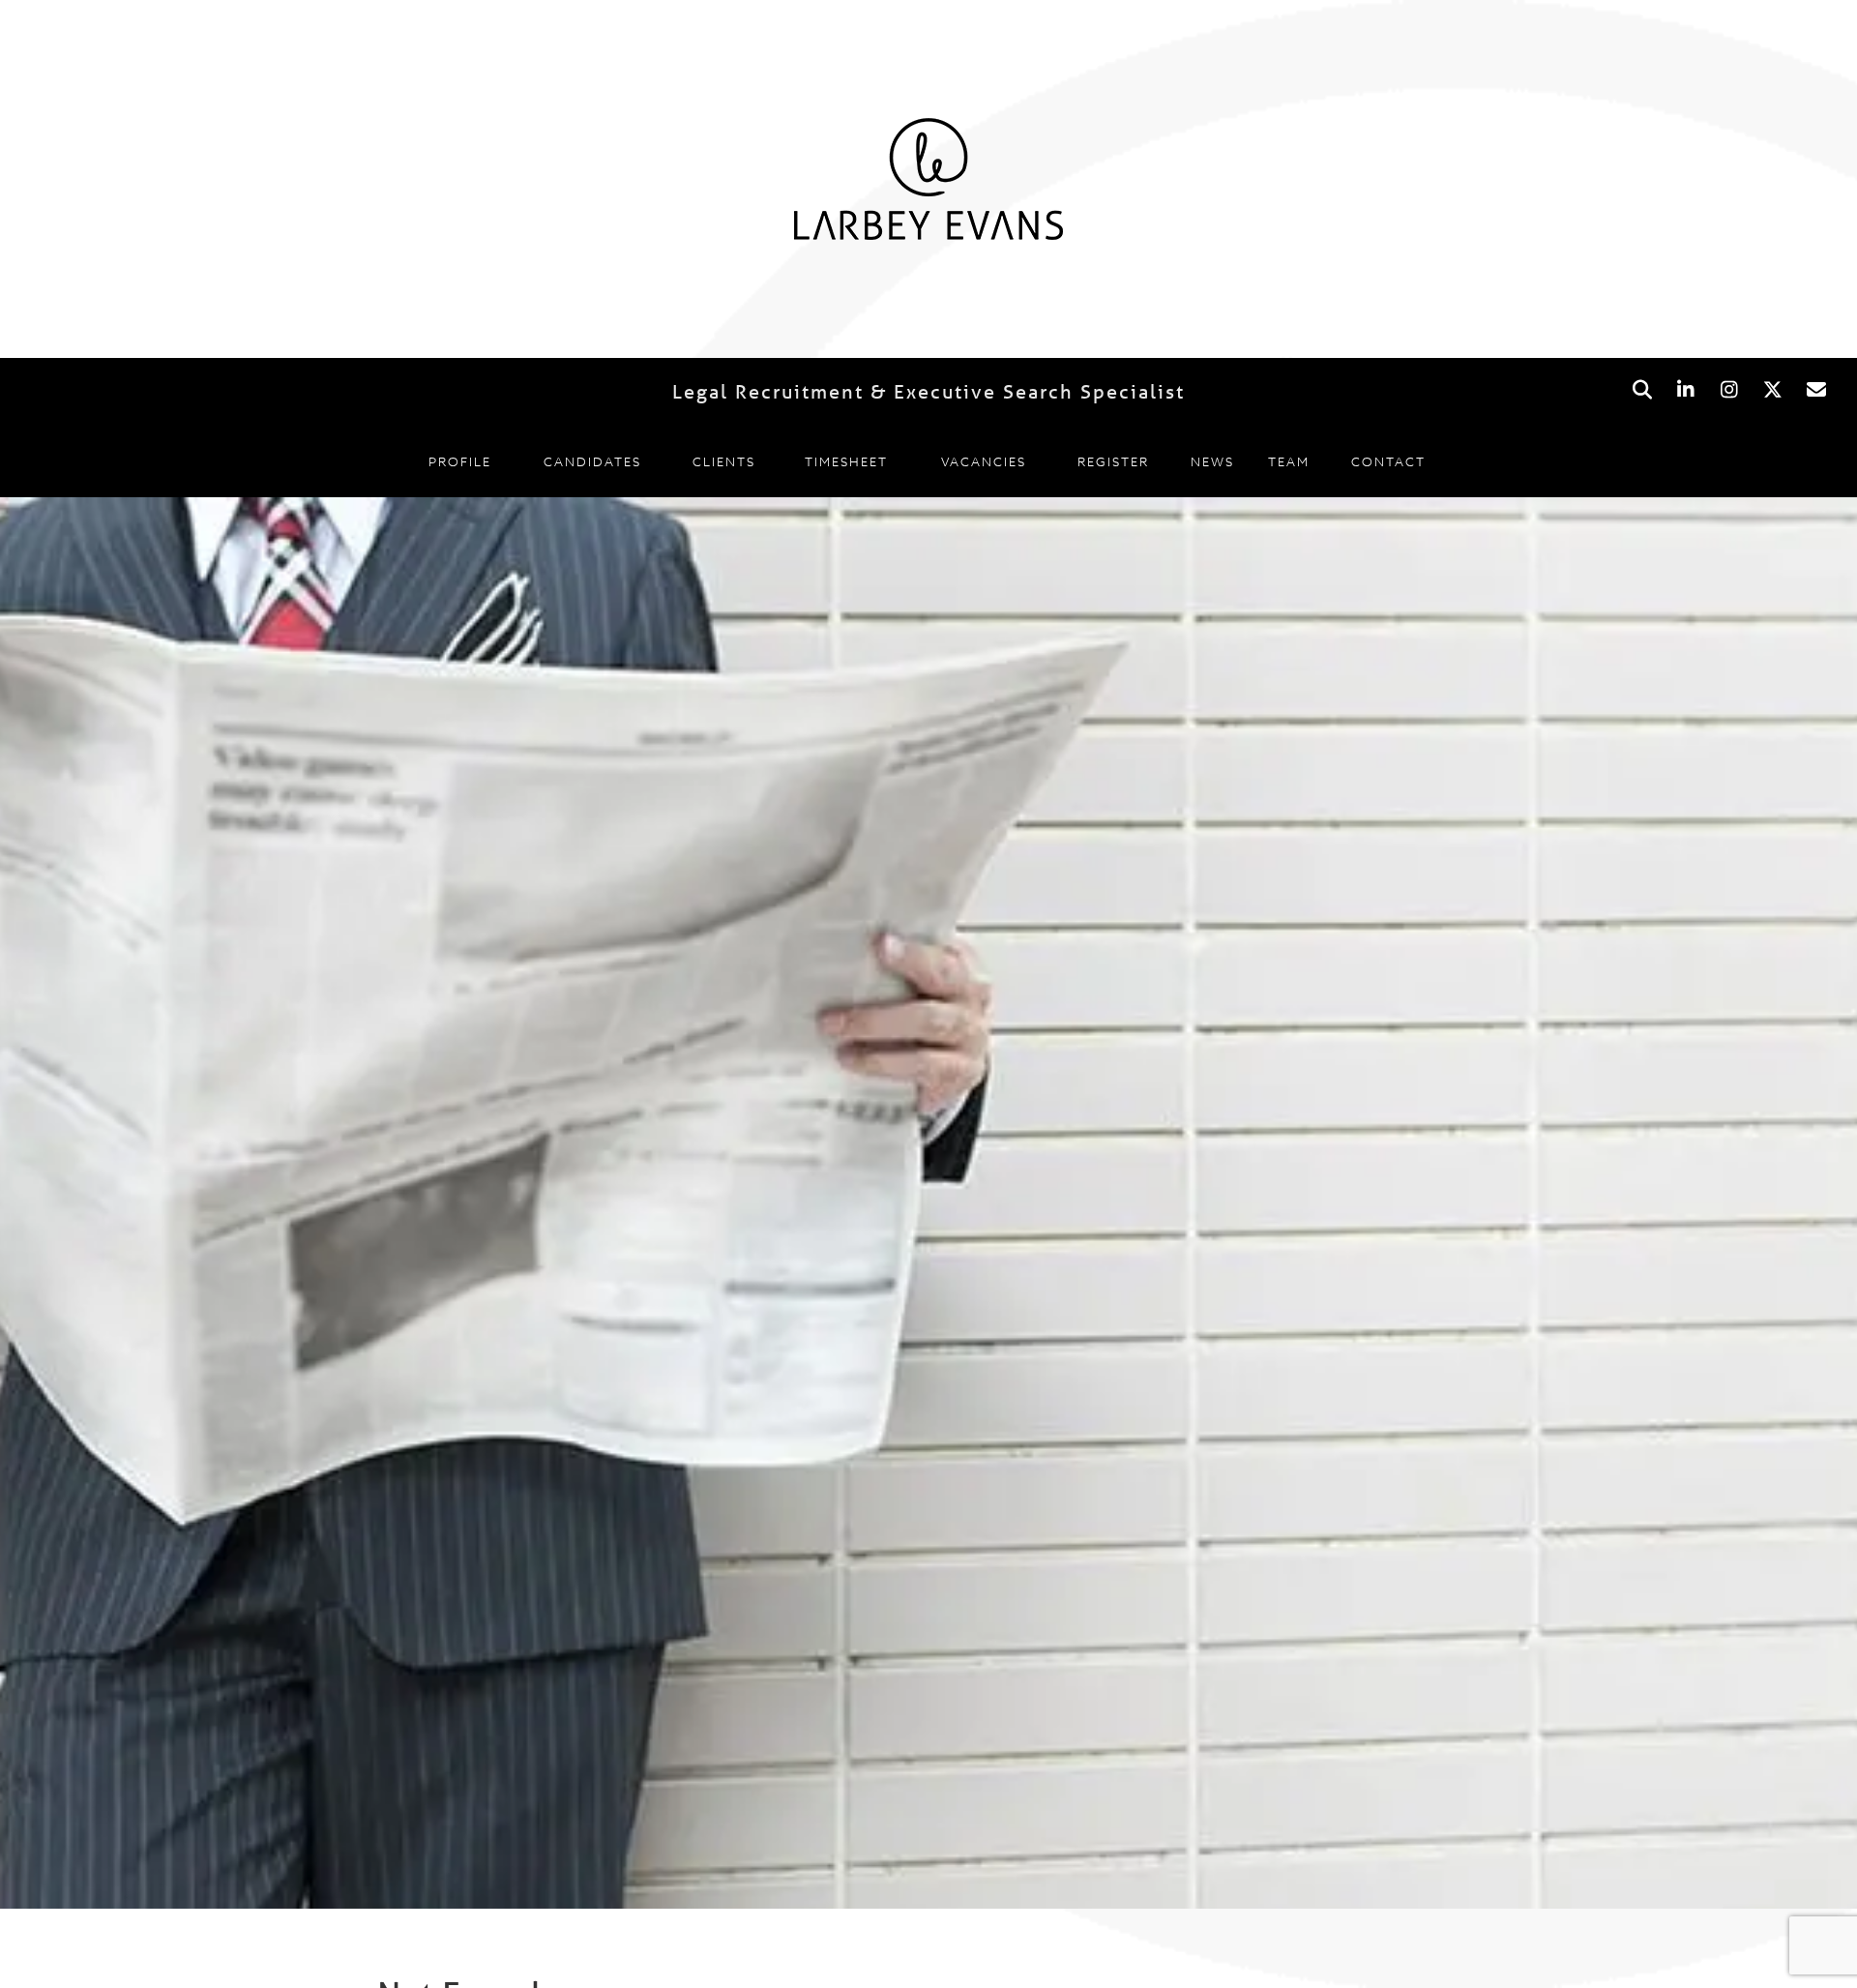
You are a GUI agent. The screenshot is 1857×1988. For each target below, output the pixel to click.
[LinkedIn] (1685, 390)
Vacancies (984, 461)
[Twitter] (1772, 390)
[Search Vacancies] (1642, 390)
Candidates (592, 461)
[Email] (1816, 390)
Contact (1388, 461)
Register (1113, 461)
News (1212, 461)
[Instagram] (1729, 390)
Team (1289, 461)
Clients (724, 461)
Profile (460, 461)
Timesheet (846, 461)
